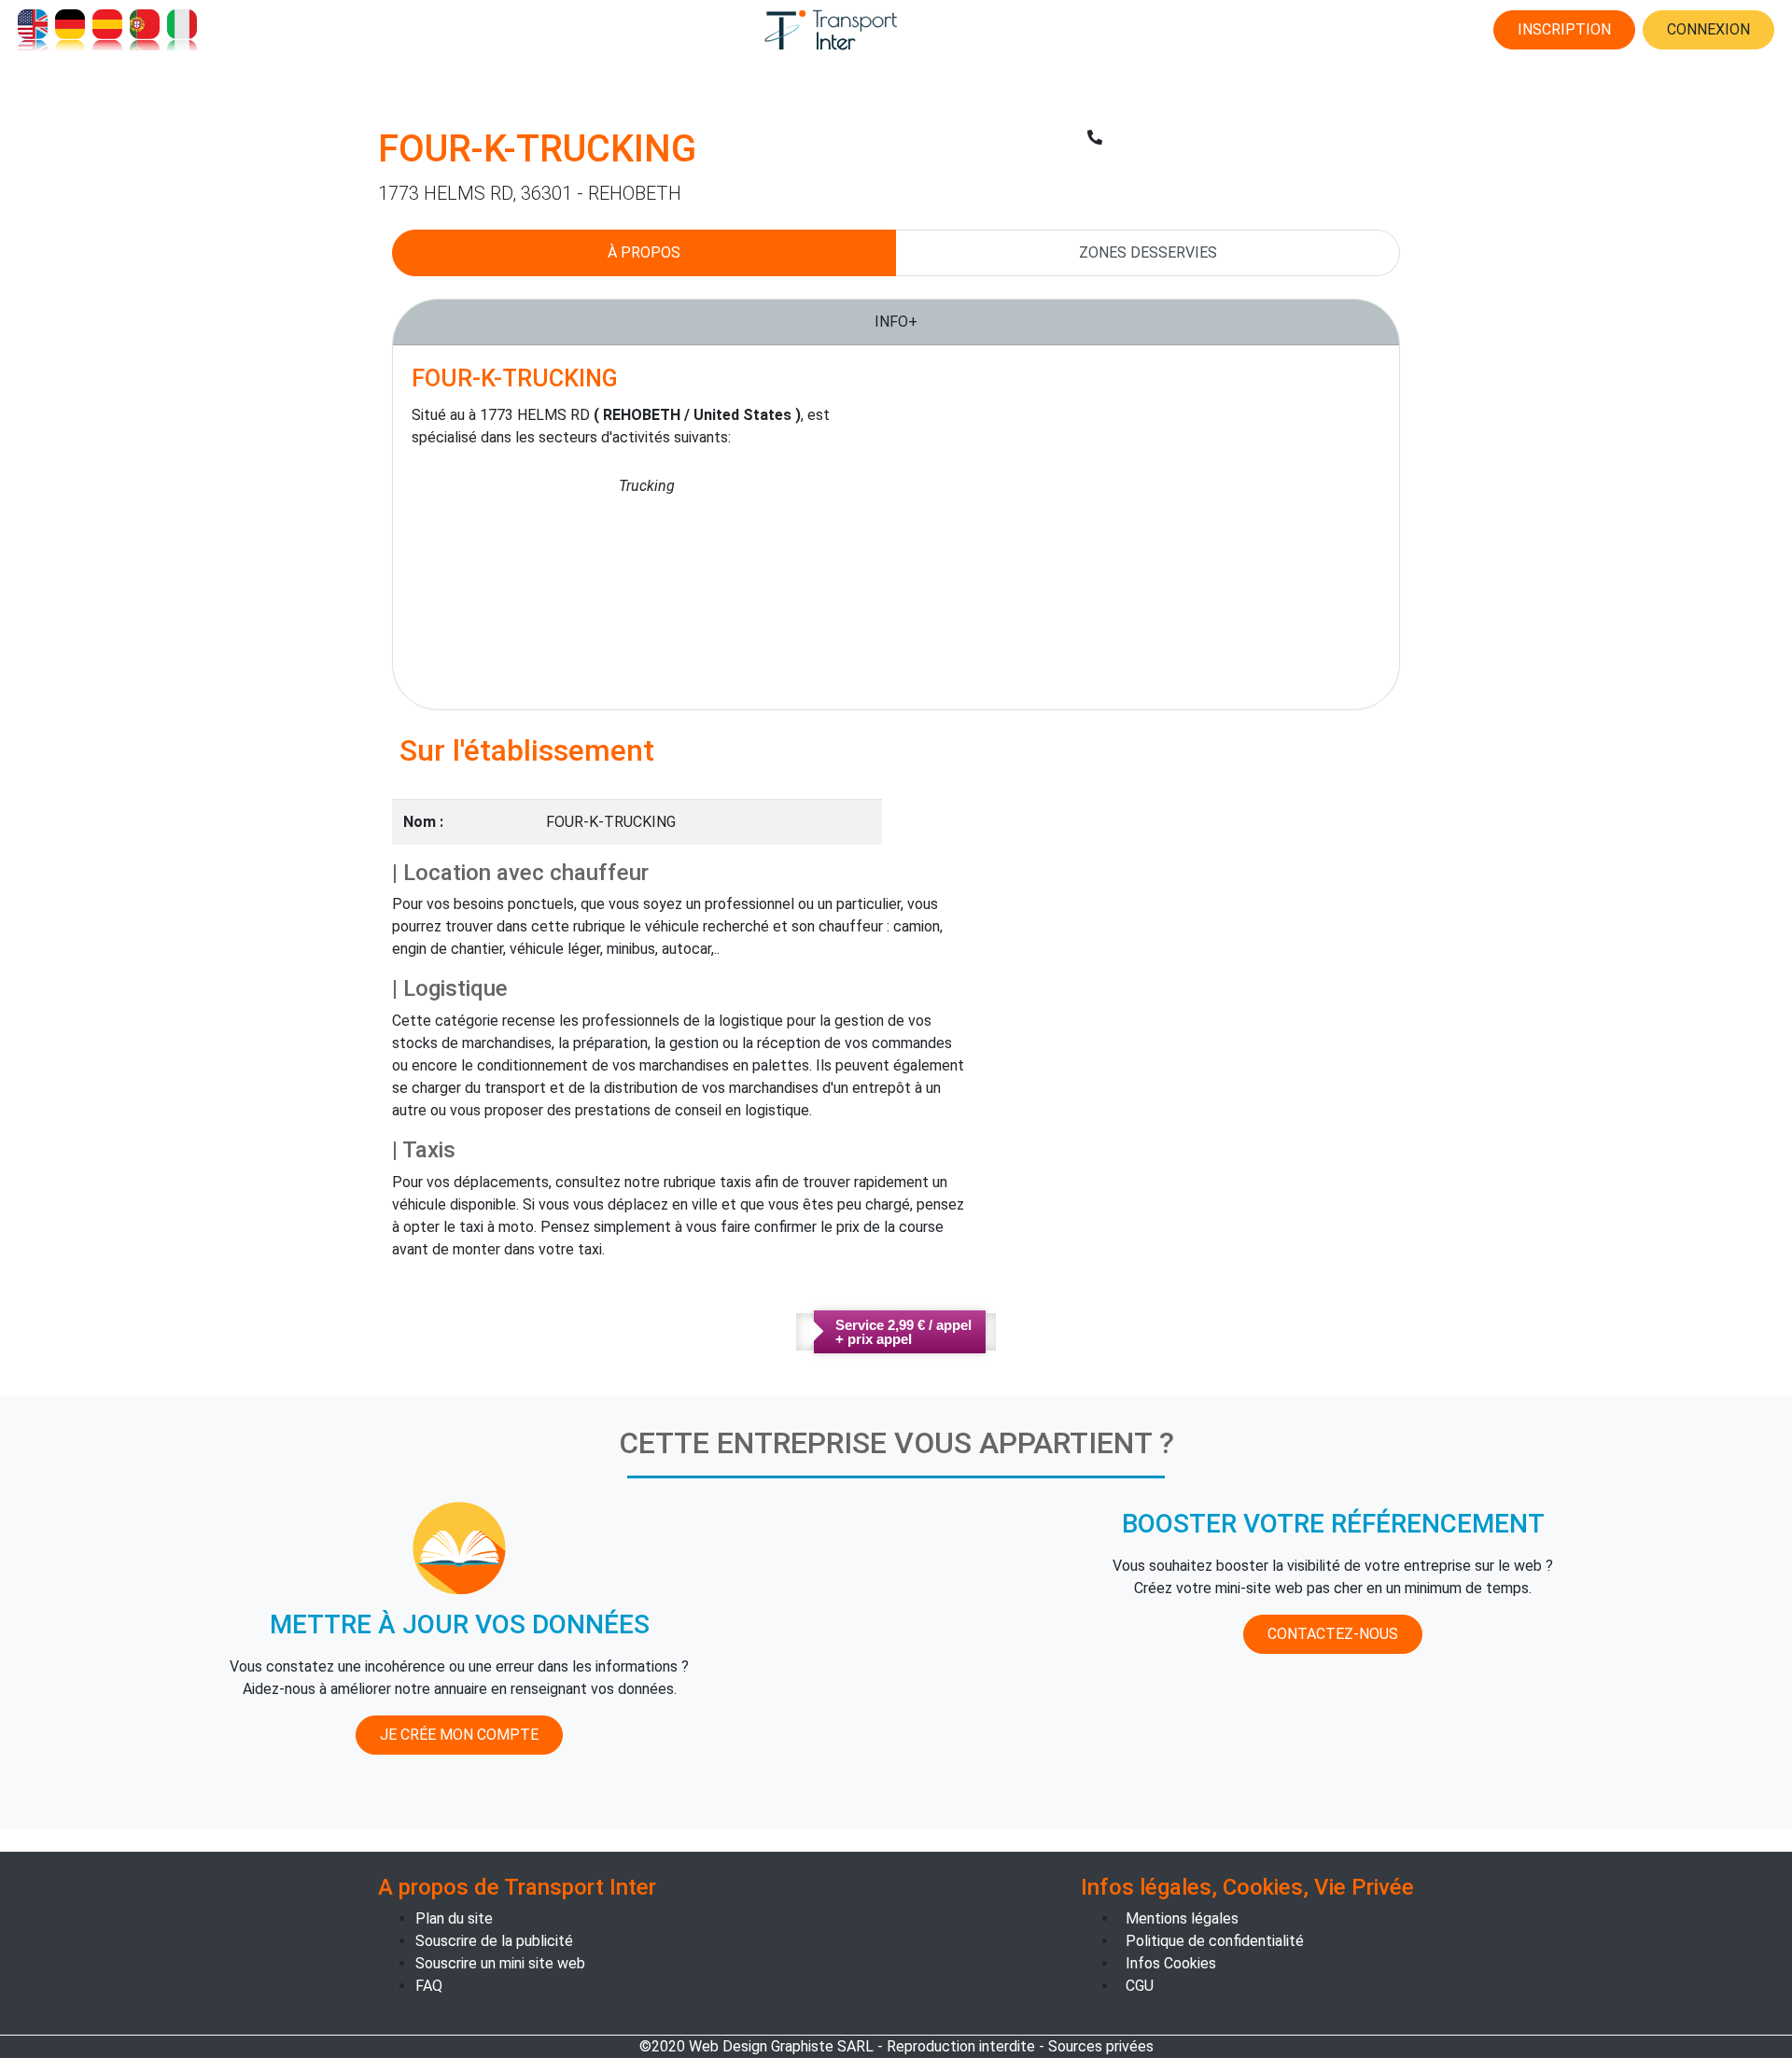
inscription (1564, 29)
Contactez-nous (1333, 1634)
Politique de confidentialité (1215, 1941)
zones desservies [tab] (1148, 252)
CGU (1140, 1986)
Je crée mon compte (459, 1735)
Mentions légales (1182, 1918)
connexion (1708, 29)
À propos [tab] (644, 252)
